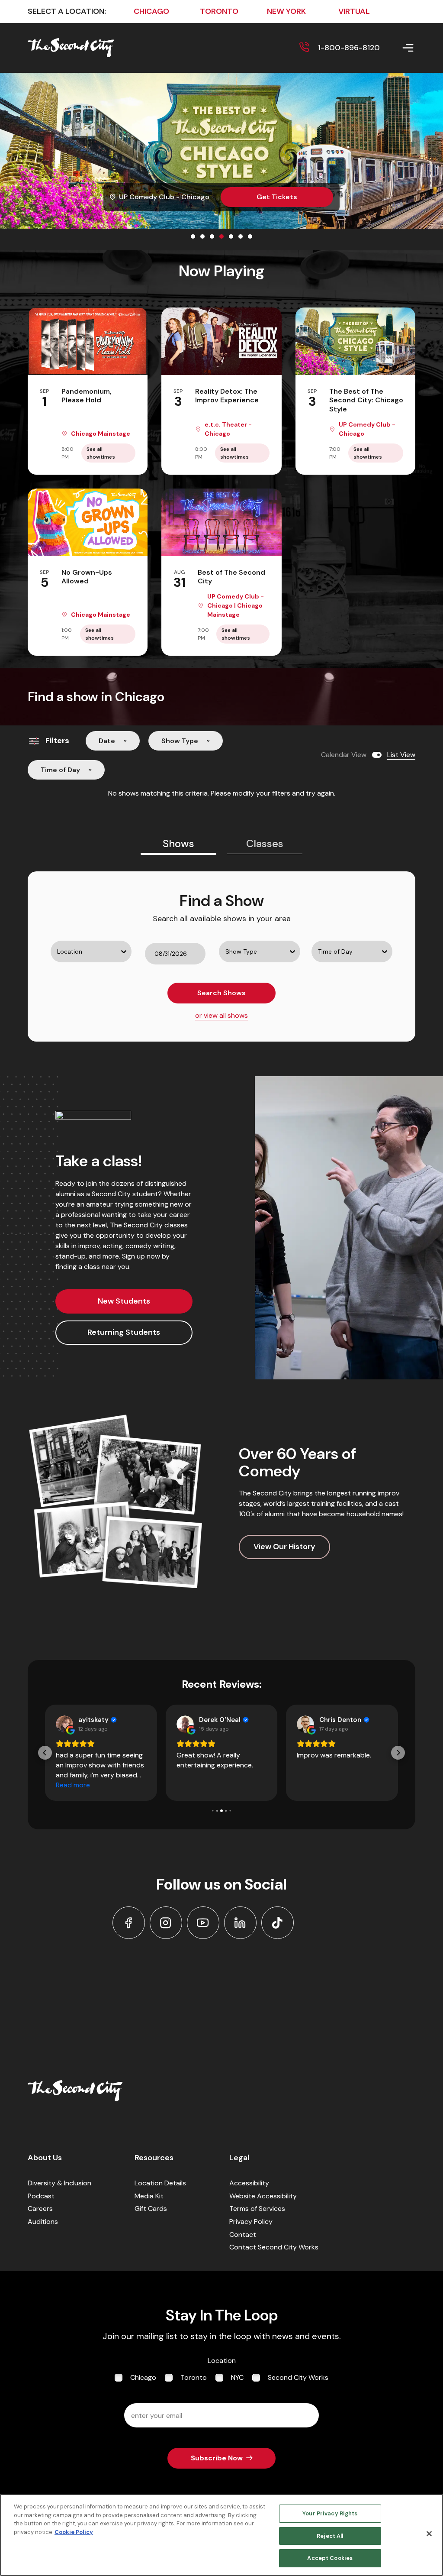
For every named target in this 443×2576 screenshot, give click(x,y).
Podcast (41, 2196)
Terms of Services (257, 2209)
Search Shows (221, 993)
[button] (45, 1753)
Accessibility (249, 2183)
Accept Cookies (330, 2558)
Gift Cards (151, 2209)
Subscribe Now (217, 2458)
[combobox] (52, 970)
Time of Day (60, 770)
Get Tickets (277, 197)
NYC (237, 2377)
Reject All (330, 2536)
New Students (124, 1301)
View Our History (284, 1547)
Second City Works (298, 2377)
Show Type (180, 741)
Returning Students (124, 1332)
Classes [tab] (265, 843)
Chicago (143, 2377)
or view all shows (221, 1015)
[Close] (429, 2534)
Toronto (194, 2377)
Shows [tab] (178, 843)
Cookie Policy (74, 2532)
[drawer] (398, 48)
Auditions (43, 2222)
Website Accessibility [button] (263, 2196)
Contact (243, 2235)
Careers (40, 2209)
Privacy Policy (251, 2222)
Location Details (160, 2183)
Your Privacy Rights (330, 2513)
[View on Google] (64, 1724)
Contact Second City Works (274, 2247)
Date (107, 741)
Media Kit (149, 2196)
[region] (221, 2535)
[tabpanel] (221, 956)
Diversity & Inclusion (59, 2183)
